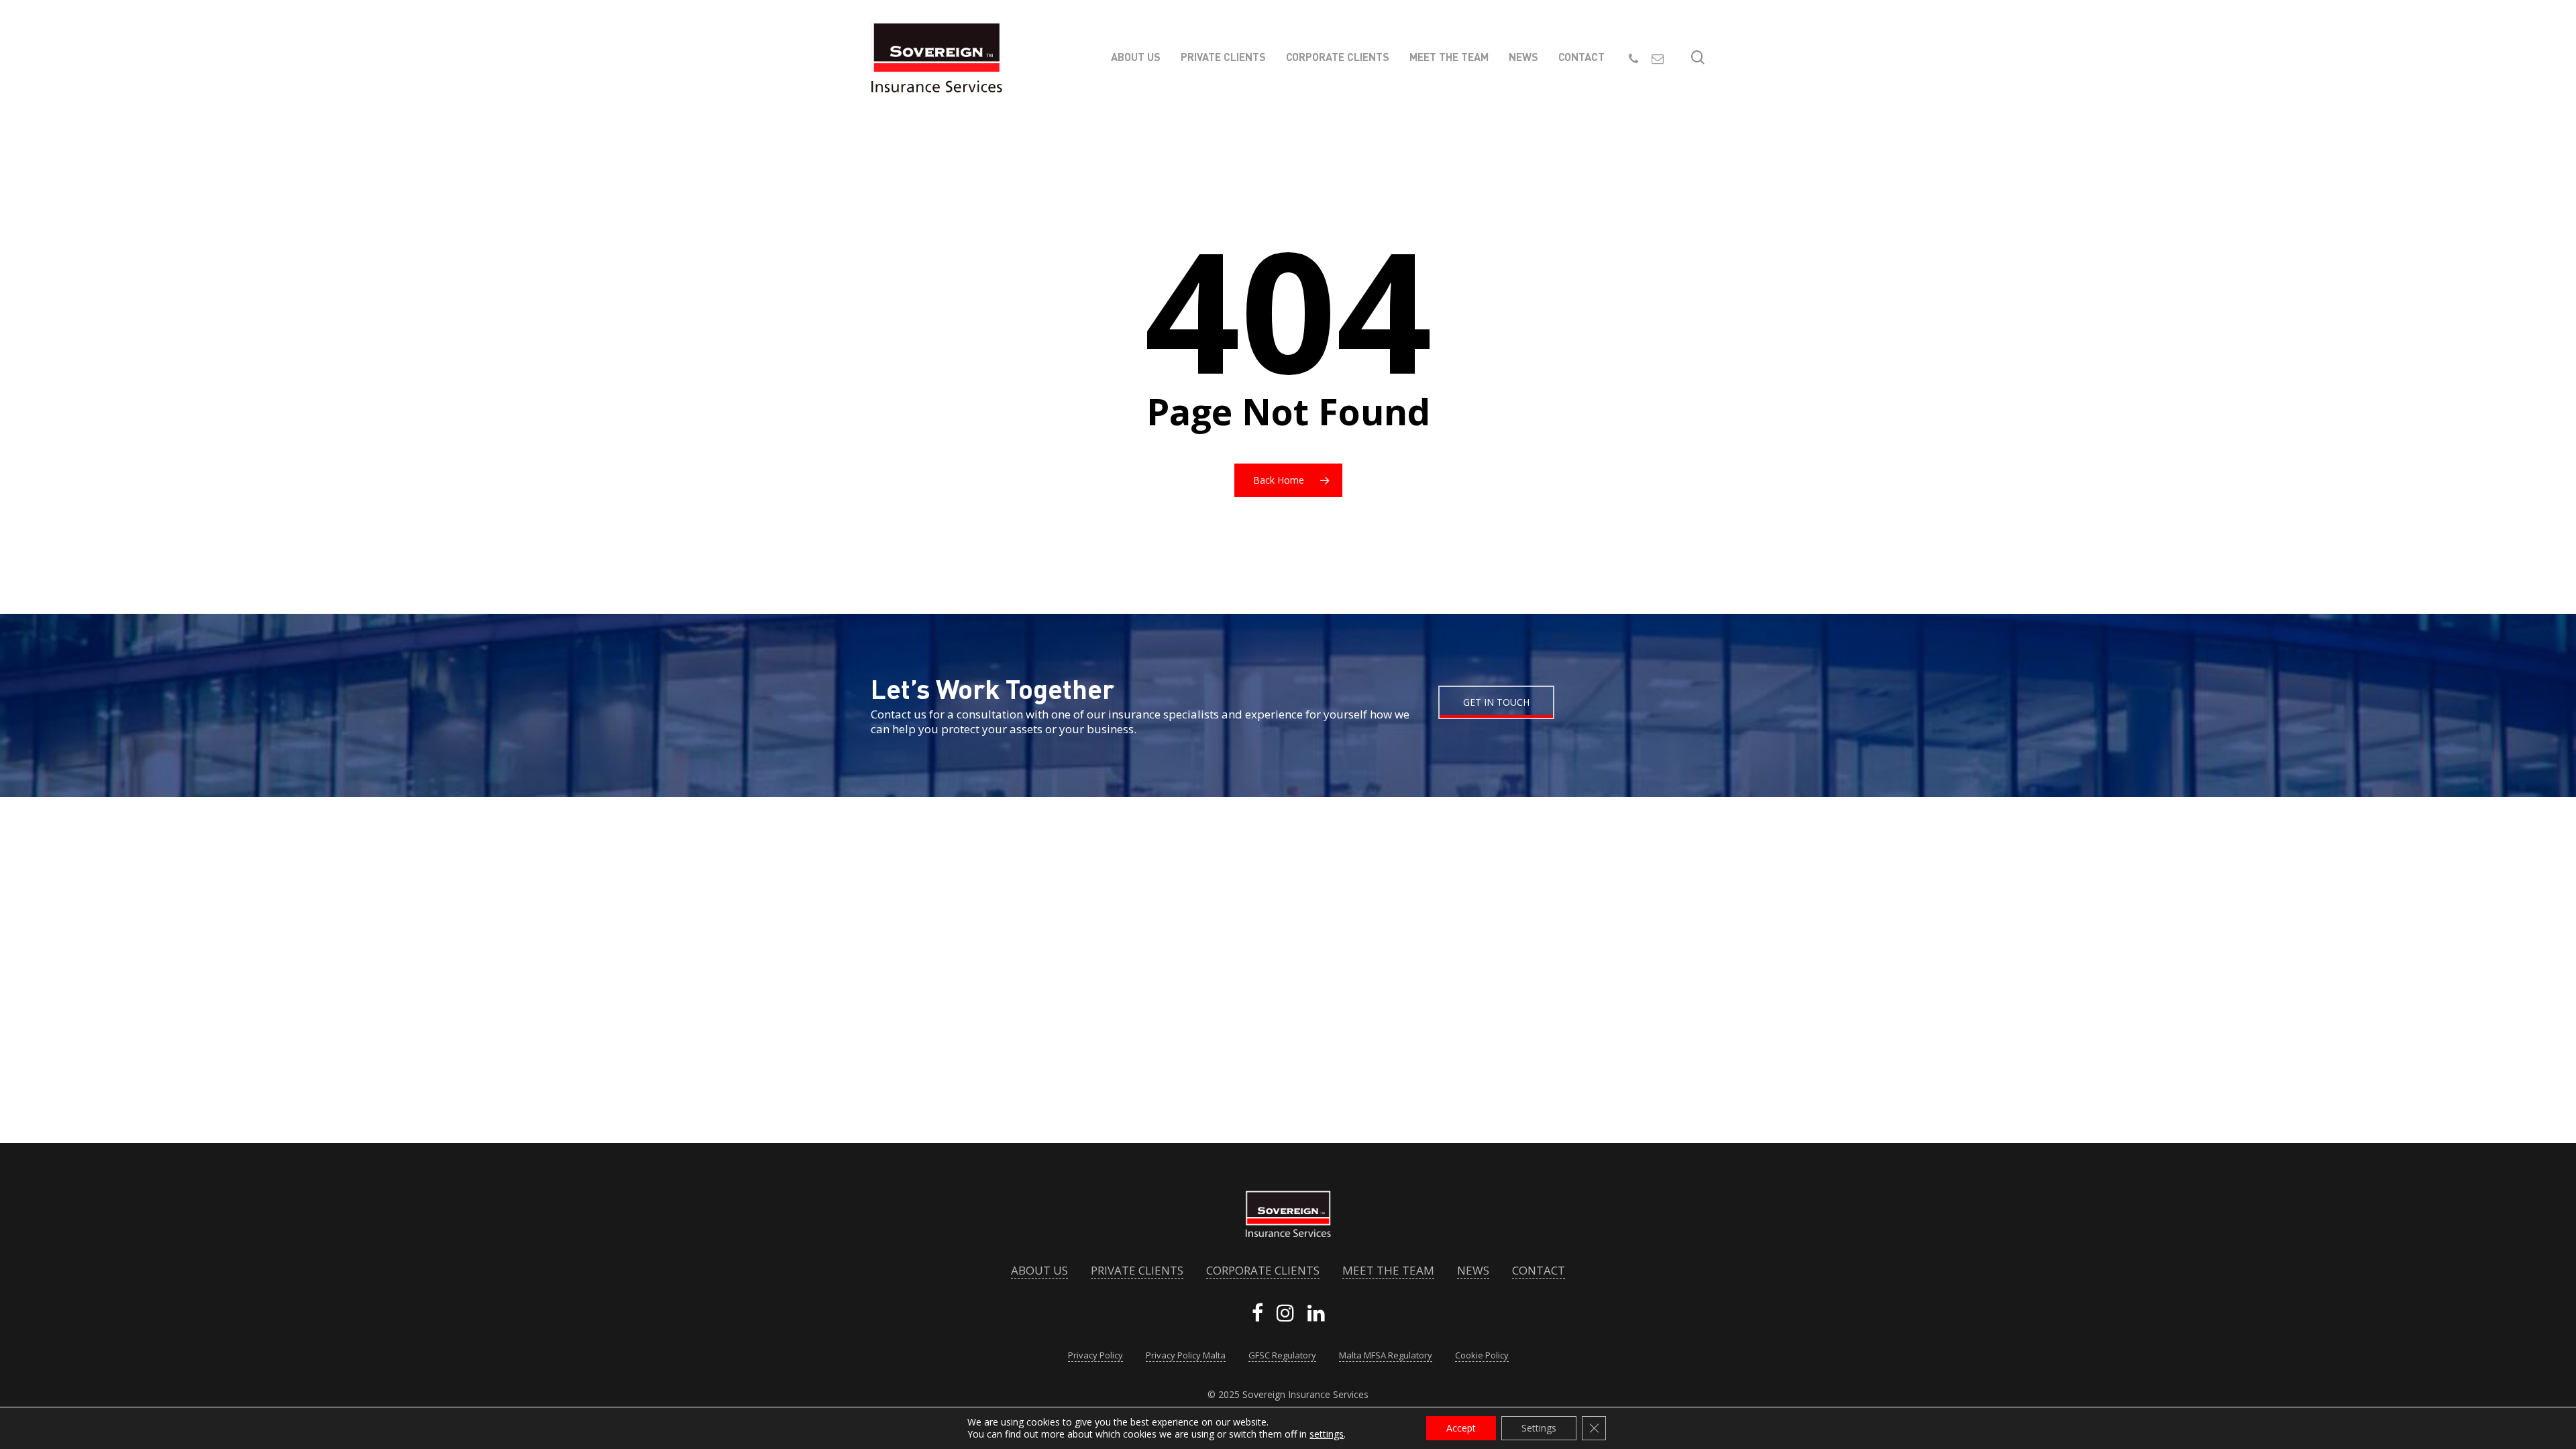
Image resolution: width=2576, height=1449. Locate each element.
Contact (1539, 1271)
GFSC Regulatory (1282, 1355)
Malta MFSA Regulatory (1386, 1355)
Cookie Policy (1482, 1355)
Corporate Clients (1263, 1271)
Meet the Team (1388, 1271)
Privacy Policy (1095, 1355)
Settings (1539, 1428)
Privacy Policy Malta (1186, 1355)
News (1473, 1271)
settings (1327, 1434)
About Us (1039, 1271)
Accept (1461, 1428)
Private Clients (1137, 1271)
